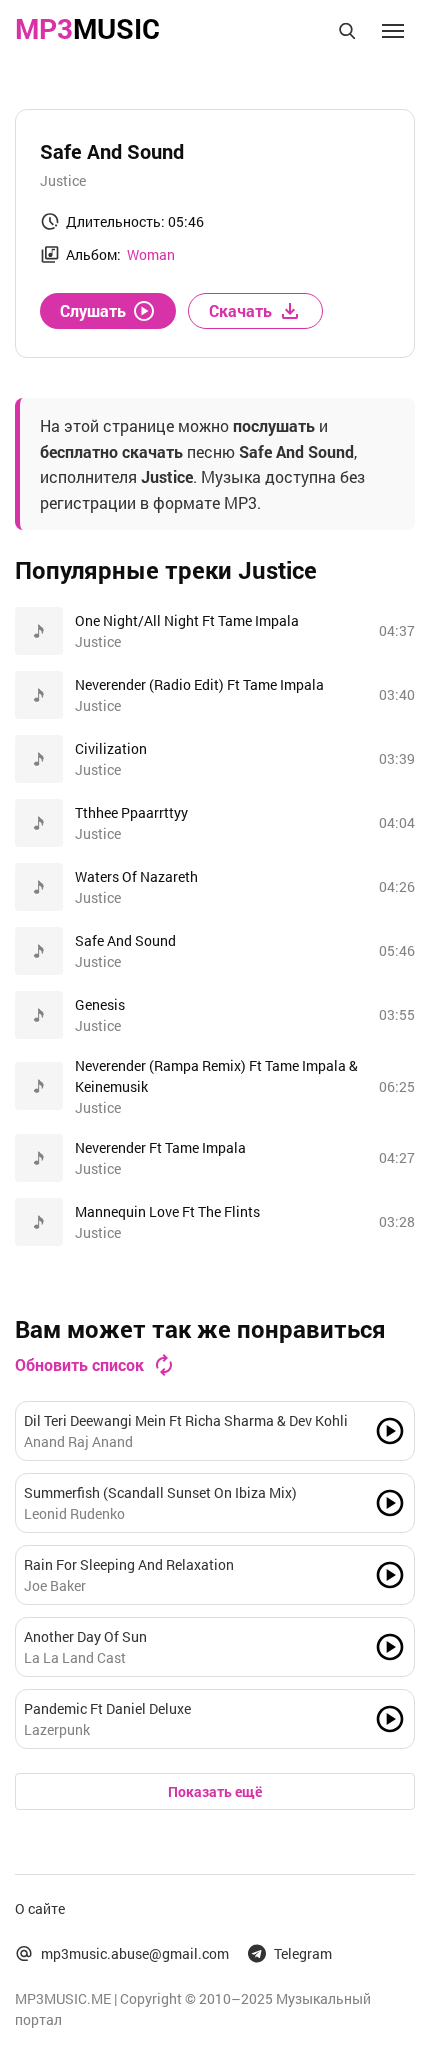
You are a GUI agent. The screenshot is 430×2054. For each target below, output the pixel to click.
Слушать (93, 310)
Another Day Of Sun (85, 1636)
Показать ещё (215, 1791)
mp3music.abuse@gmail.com (135, 1953)
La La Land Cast (75, 1657)
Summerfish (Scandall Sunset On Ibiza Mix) (160, 1492)
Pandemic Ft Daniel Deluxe (107, 1708)
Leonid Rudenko (74, 1513)
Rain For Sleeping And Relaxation (129, 1564)
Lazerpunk (57, 1729)
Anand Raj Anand (78, 1441)
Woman (151, 254)
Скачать (240, 310)
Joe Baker (55, 1585)
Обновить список (79, 1364)
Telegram (303, 1953)
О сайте (40, 1908)
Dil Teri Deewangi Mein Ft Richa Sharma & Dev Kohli (186, 1420)
